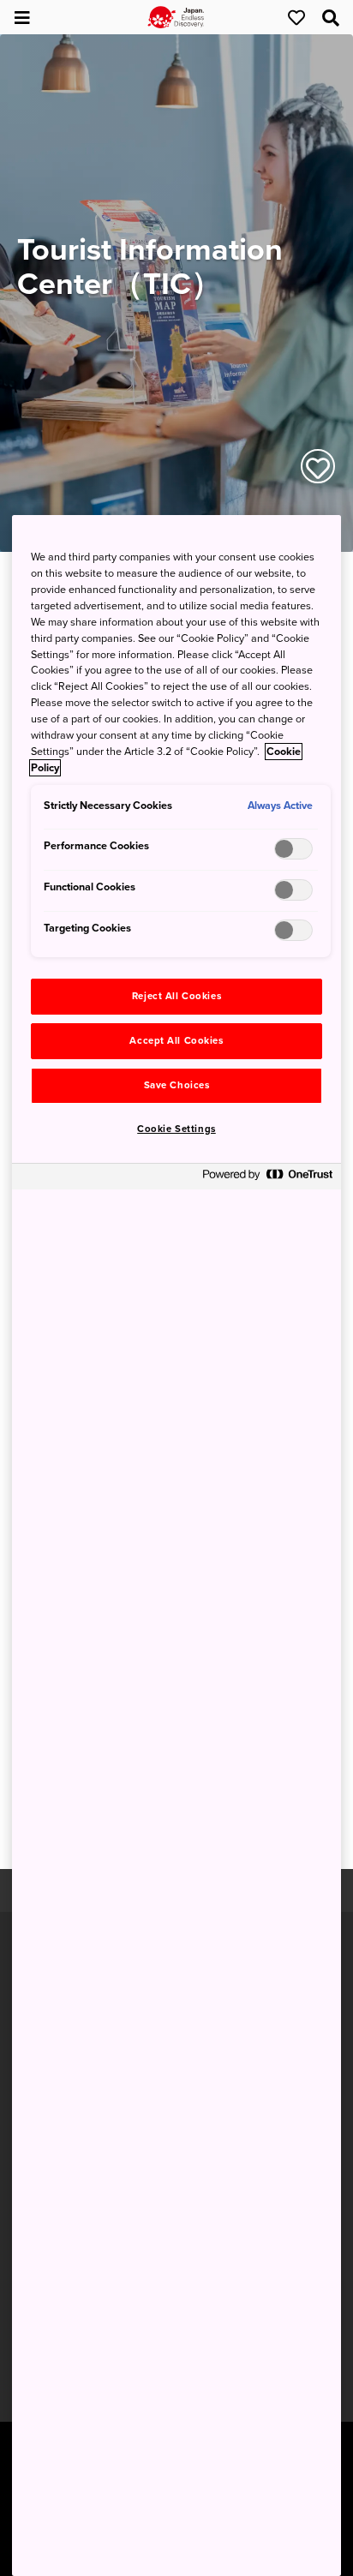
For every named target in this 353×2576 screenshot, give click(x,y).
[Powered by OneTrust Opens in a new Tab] (267, 1179)
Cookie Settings (176, 1129)
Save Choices (177, 1085)
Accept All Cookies (176, 1041)
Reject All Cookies (176, 996)
